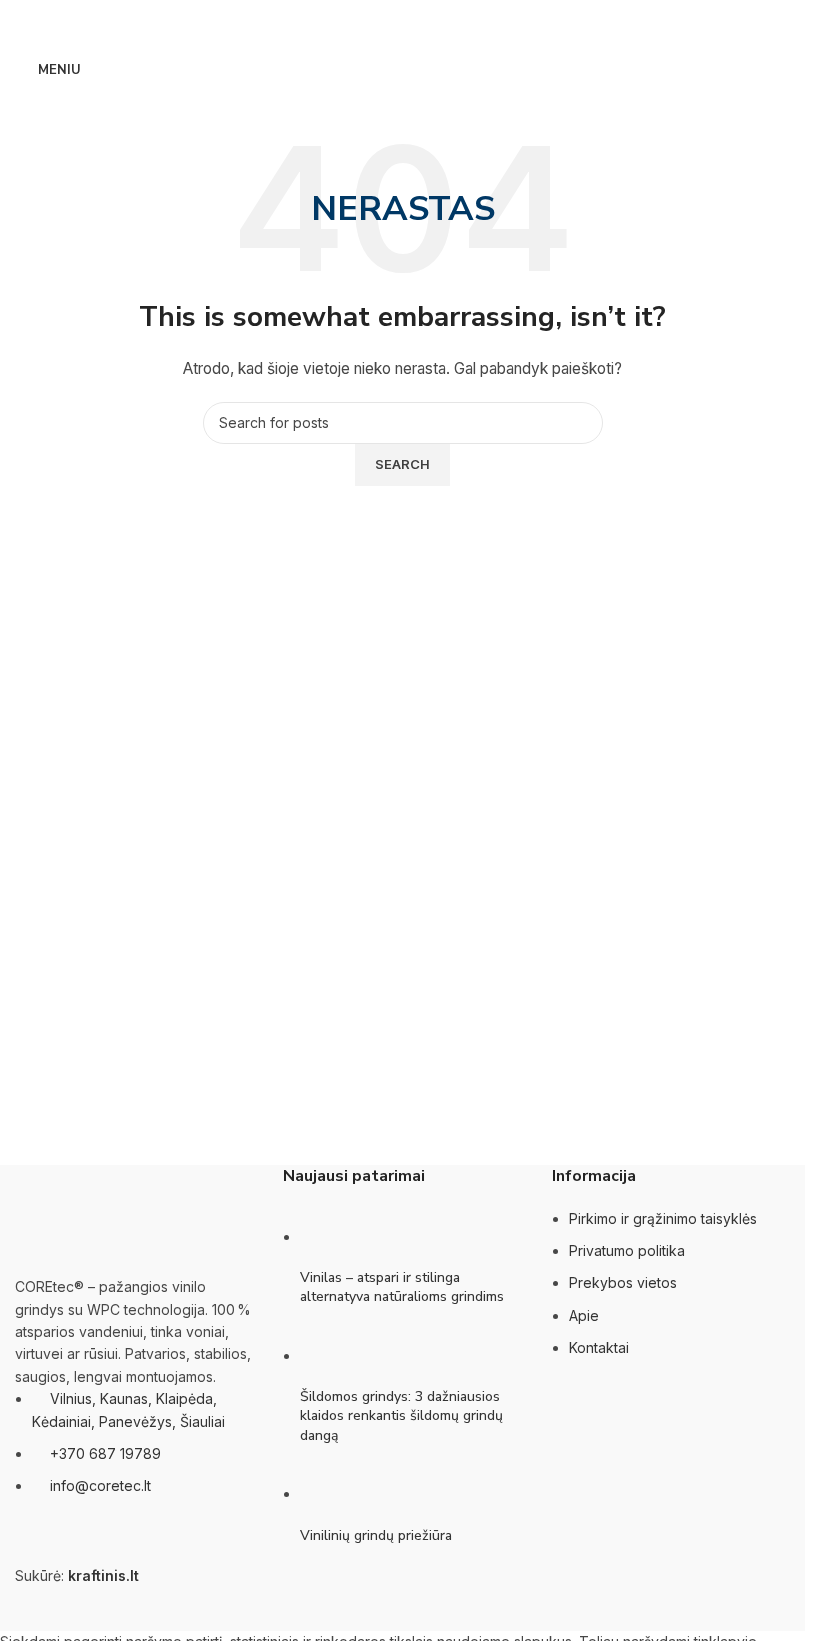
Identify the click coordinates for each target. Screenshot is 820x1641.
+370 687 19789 (105, 1453)
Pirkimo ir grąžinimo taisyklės (663, 1218)
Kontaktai (599, 1347)
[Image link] (115, 1219)
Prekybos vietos (623, 1282)
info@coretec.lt (100, 1485)
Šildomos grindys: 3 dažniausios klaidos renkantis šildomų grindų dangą (401, 1416)
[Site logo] (403, 68)
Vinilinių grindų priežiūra (376, 1535)
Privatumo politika (627, 1250)
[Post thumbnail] (337, 1236)
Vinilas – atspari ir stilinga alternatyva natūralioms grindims (402, 1287)
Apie (584, 1315)
